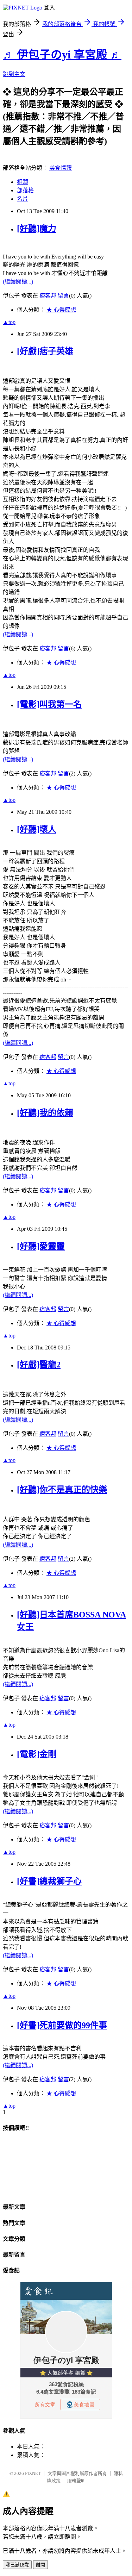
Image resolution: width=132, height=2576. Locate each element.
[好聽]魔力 (37, 229)
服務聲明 (76, 2481)
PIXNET (33, 2473)
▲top (9, 322)
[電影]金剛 (37, 1754)
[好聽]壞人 (37, 829)
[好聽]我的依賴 (45, 1113)
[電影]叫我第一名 (49, 704)
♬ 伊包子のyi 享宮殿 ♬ (62, 55)
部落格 (25, 190)
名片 (23, 199)
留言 (63, 296)
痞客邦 (48, 296)
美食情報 (61, 168)
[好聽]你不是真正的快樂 (62, 1490)
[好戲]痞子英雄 (45, 351)
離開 (40, 2565)
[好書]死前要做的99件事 (62, 2025)
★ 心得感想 (61, 310)
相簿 (23, 182)
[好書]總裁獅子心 (49, 1881)
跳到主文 (14, 74)
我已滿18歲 (17, 2565)
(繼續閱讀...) (18, 282)
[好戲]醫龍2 (39, 1365)
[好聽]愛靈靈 (41, 1246)
